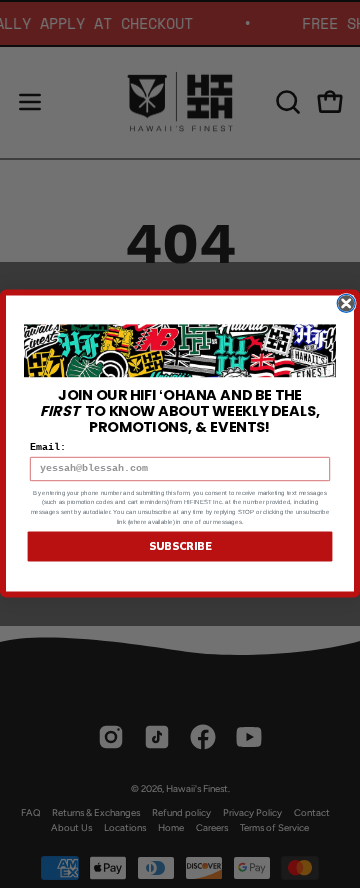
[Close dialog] (346, 304)
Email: (48, 448)
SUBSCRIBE (180, 547)
